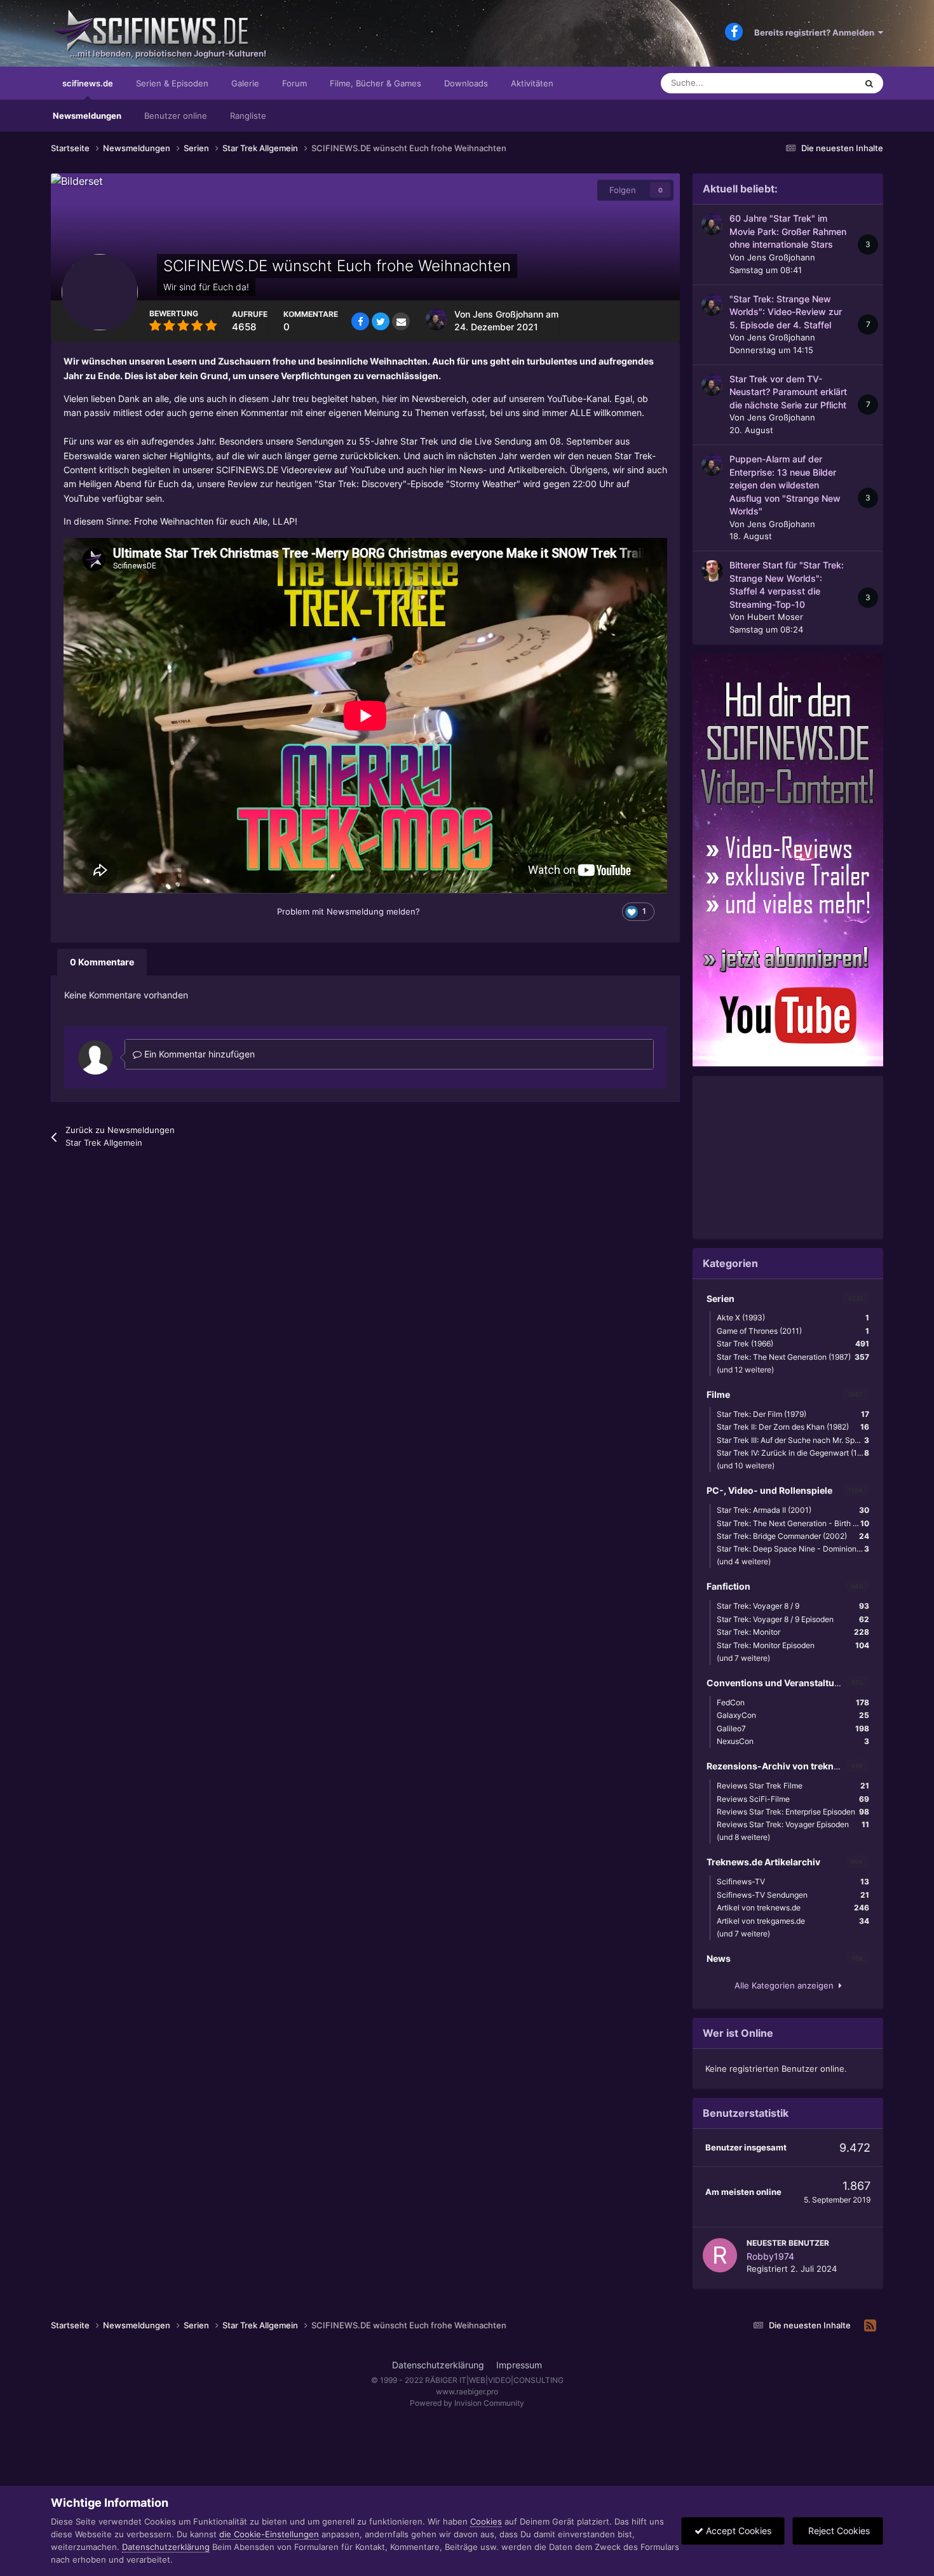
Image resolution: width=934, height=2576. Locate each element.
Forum (294, 83)
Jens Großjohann (508, 314)
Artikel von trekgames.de (793, 1921)
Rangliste (248, 116)
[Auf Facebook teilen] (360, 321)
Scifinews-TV (793, 1882)
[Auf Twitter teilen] (381, 321)
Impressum (519, 2365)
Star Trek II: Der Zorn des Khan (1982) (793, 1427)
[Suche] (869, 83)
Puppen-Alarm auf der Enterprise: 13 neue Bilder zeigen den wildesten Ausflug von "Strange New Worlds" (785, 485)
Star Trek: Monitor (793, 1632)
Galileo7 (793, 1728)
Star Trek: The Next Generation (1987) (793, 1357)
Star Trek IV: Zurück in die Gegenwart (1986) (795, 1453)
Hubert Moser (775, 617)
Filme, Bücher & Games (376, 83)
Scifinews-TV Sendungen (793, 1895)
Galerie (245, 83)
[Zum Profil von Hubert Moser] (712, 571)
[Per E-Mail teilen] (401, 321)
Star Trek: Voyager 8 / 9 (793, 1606)
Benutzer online (176, 116)
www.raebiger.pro (467, 2392)
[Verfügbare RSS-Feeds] (870, 2326)
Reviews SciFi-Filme (793, 1799)
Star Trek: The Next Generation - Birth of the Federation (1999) (796, 1523)
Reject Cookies (838, 2531)
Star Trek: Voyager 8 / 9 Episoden (793, 1619)
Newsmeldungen (87, 116)
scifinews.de (88, 83)
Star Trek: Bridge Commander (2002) (793, 1536)
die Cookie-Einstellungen (269, 2534)
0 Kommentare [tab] (102, 962)
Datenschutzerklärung (438, 2365)
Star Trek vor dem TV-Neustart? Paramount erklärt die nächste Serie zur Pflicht (788, 392)
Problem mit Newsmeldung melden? (349, 911)
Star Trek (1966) (793, 1344)
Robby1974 (770, 2256)
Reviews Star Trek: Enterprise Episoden (793, 1812)
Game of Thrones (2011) (793, 1331)
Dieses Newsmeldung (800, 83)
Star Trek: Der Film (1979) (793, 1414)
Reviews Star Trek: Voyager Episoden (793, 1824)
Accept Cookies (737, 2531)
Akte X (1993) (793, 1318)
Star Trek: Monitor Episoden (793, 1645)
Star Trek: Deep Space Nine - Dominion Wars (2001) (796, 1549)
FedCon (793, 1702)
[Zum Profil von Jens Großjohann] (437, 319)
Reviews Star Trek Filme (793, 1786)
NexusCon (793, 1741)
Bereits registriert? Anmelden (816, 32)
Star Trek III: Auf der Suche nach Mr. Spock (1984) (796, 1440)
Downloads (466, 83)
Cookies (486, 2521)
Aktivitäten (532, 83)
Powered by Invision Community (467, 2403)
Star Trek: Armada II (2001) (793, 1510)
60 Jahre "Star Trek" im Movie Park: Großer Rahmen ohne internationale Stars (788, 231)
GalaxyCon (793, 1715)
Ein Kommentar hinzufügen (198, 1054)
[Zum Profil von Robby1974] (720, 2255)
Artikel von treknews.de (793, 1908)
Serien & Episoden (172, 83)
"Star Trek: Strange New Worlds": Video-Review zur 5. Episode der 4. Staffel (786, 312)
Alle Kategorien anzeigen (787, 1985)
